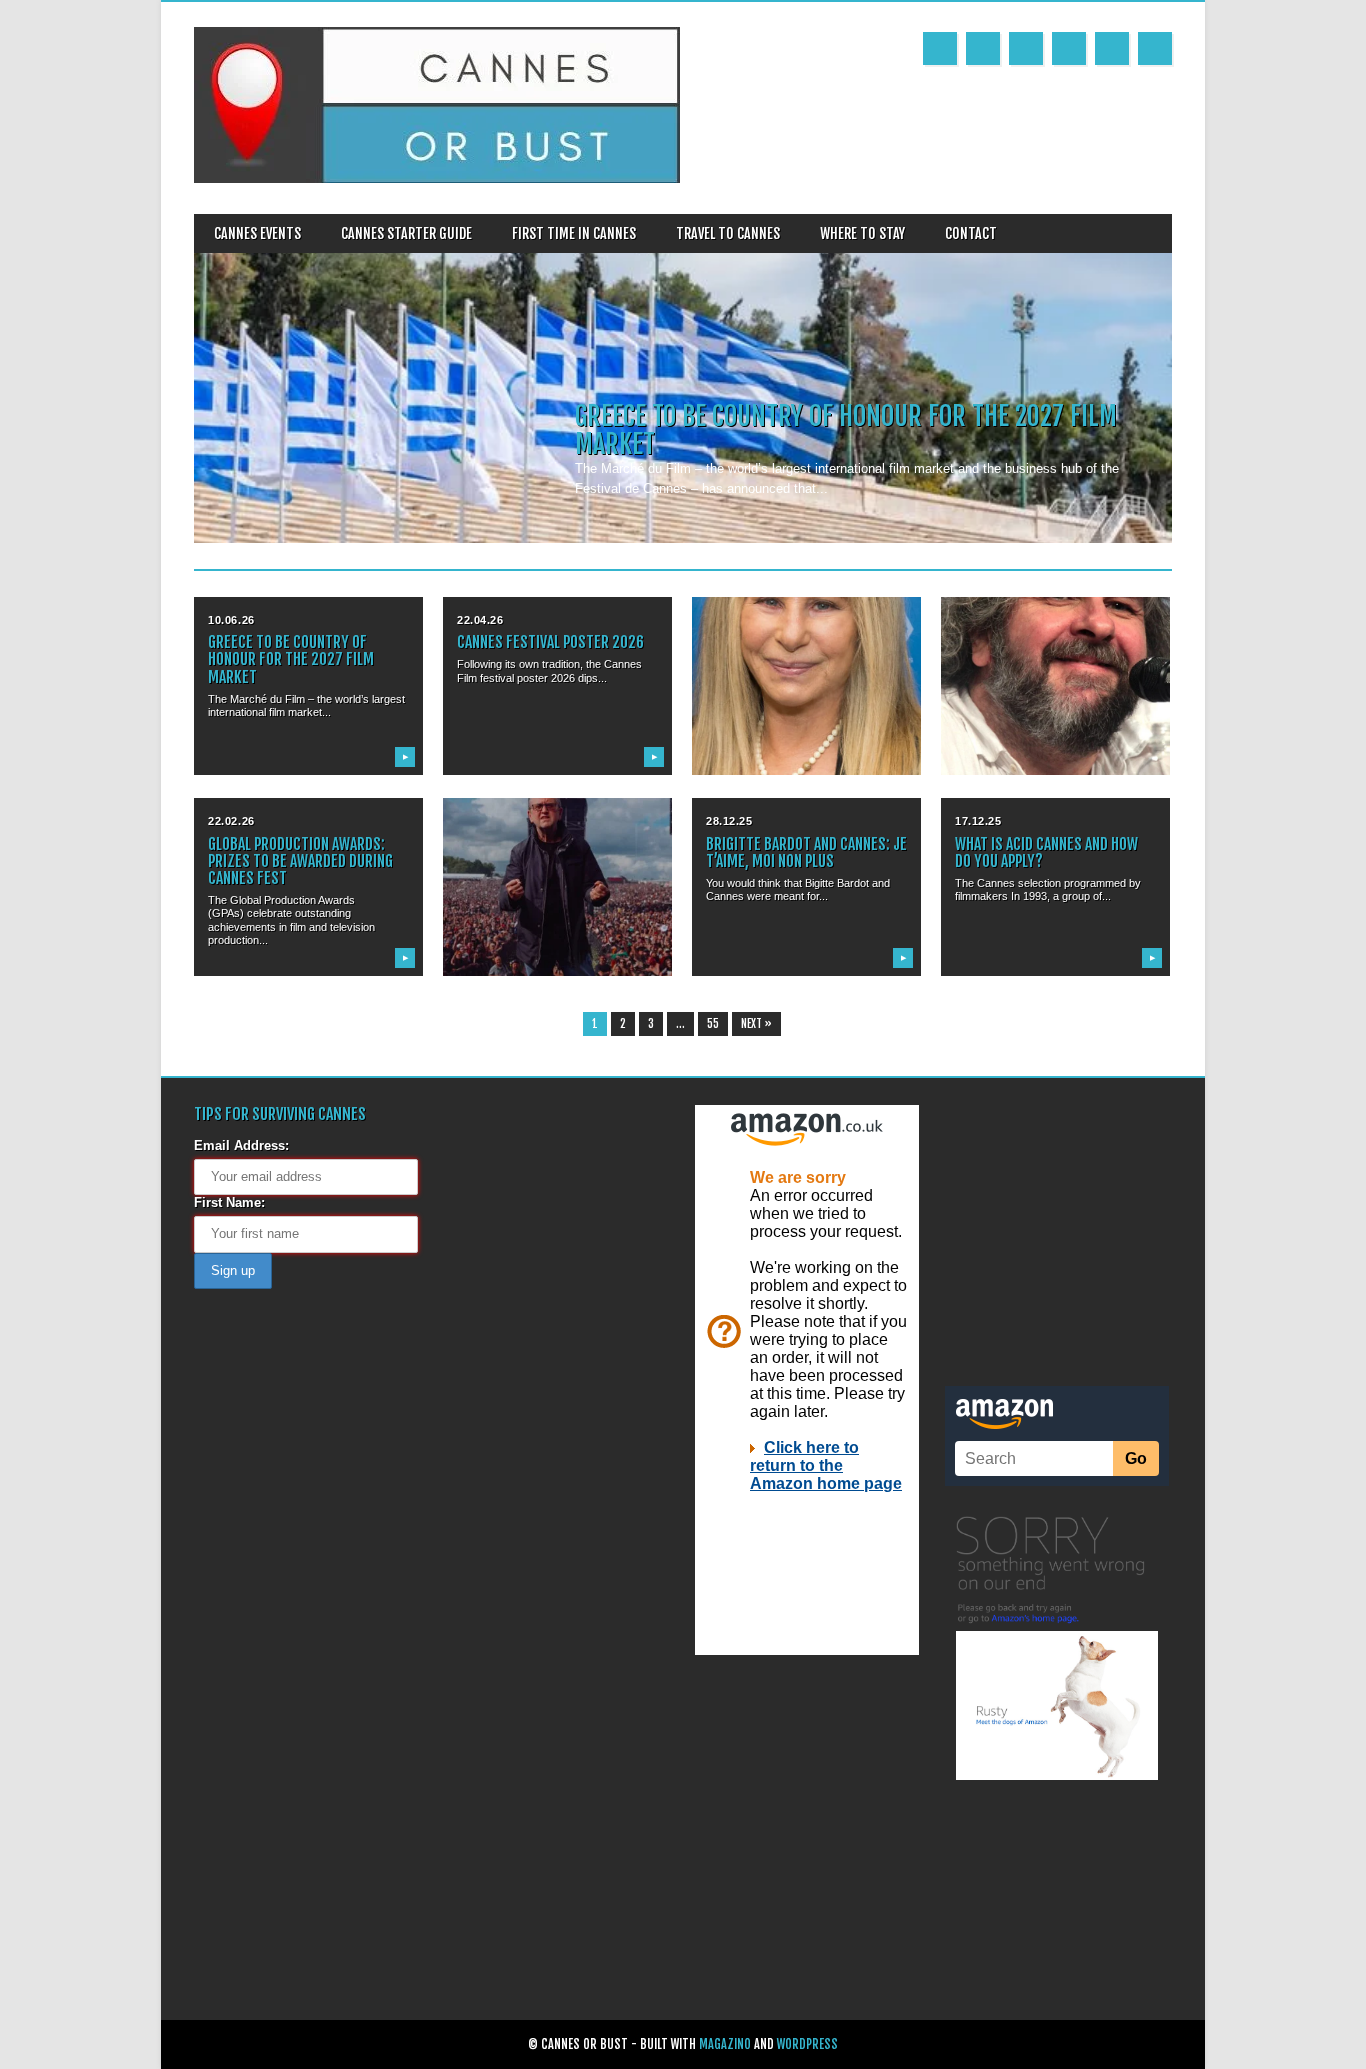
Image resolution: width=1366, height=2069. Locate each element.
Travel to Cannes (728, 233)
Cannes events (257, 233)
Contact (971, 233)
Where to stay (862, 233)
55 (713, 1024)
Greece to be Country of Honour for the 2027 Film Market (846, 430)
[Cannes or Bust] (437, 178)
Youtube (1026, 48)
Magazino (725, 2044)
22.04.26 (480, 620)
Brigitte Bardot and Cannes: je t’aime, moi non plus (806, 852)
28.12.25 (729, 821)
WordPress (807, 2044)
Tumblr (1069, 48)
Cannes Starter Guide (406, 233)
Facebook (940, 48)
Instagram (1112, 48)
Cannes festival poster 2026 (550, 642)
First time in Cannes (574, 233)
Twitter (983, 48)
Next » (756, 1024)
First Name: (229, 1202)
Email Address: (241, 1145)
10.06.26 (231, 620)
